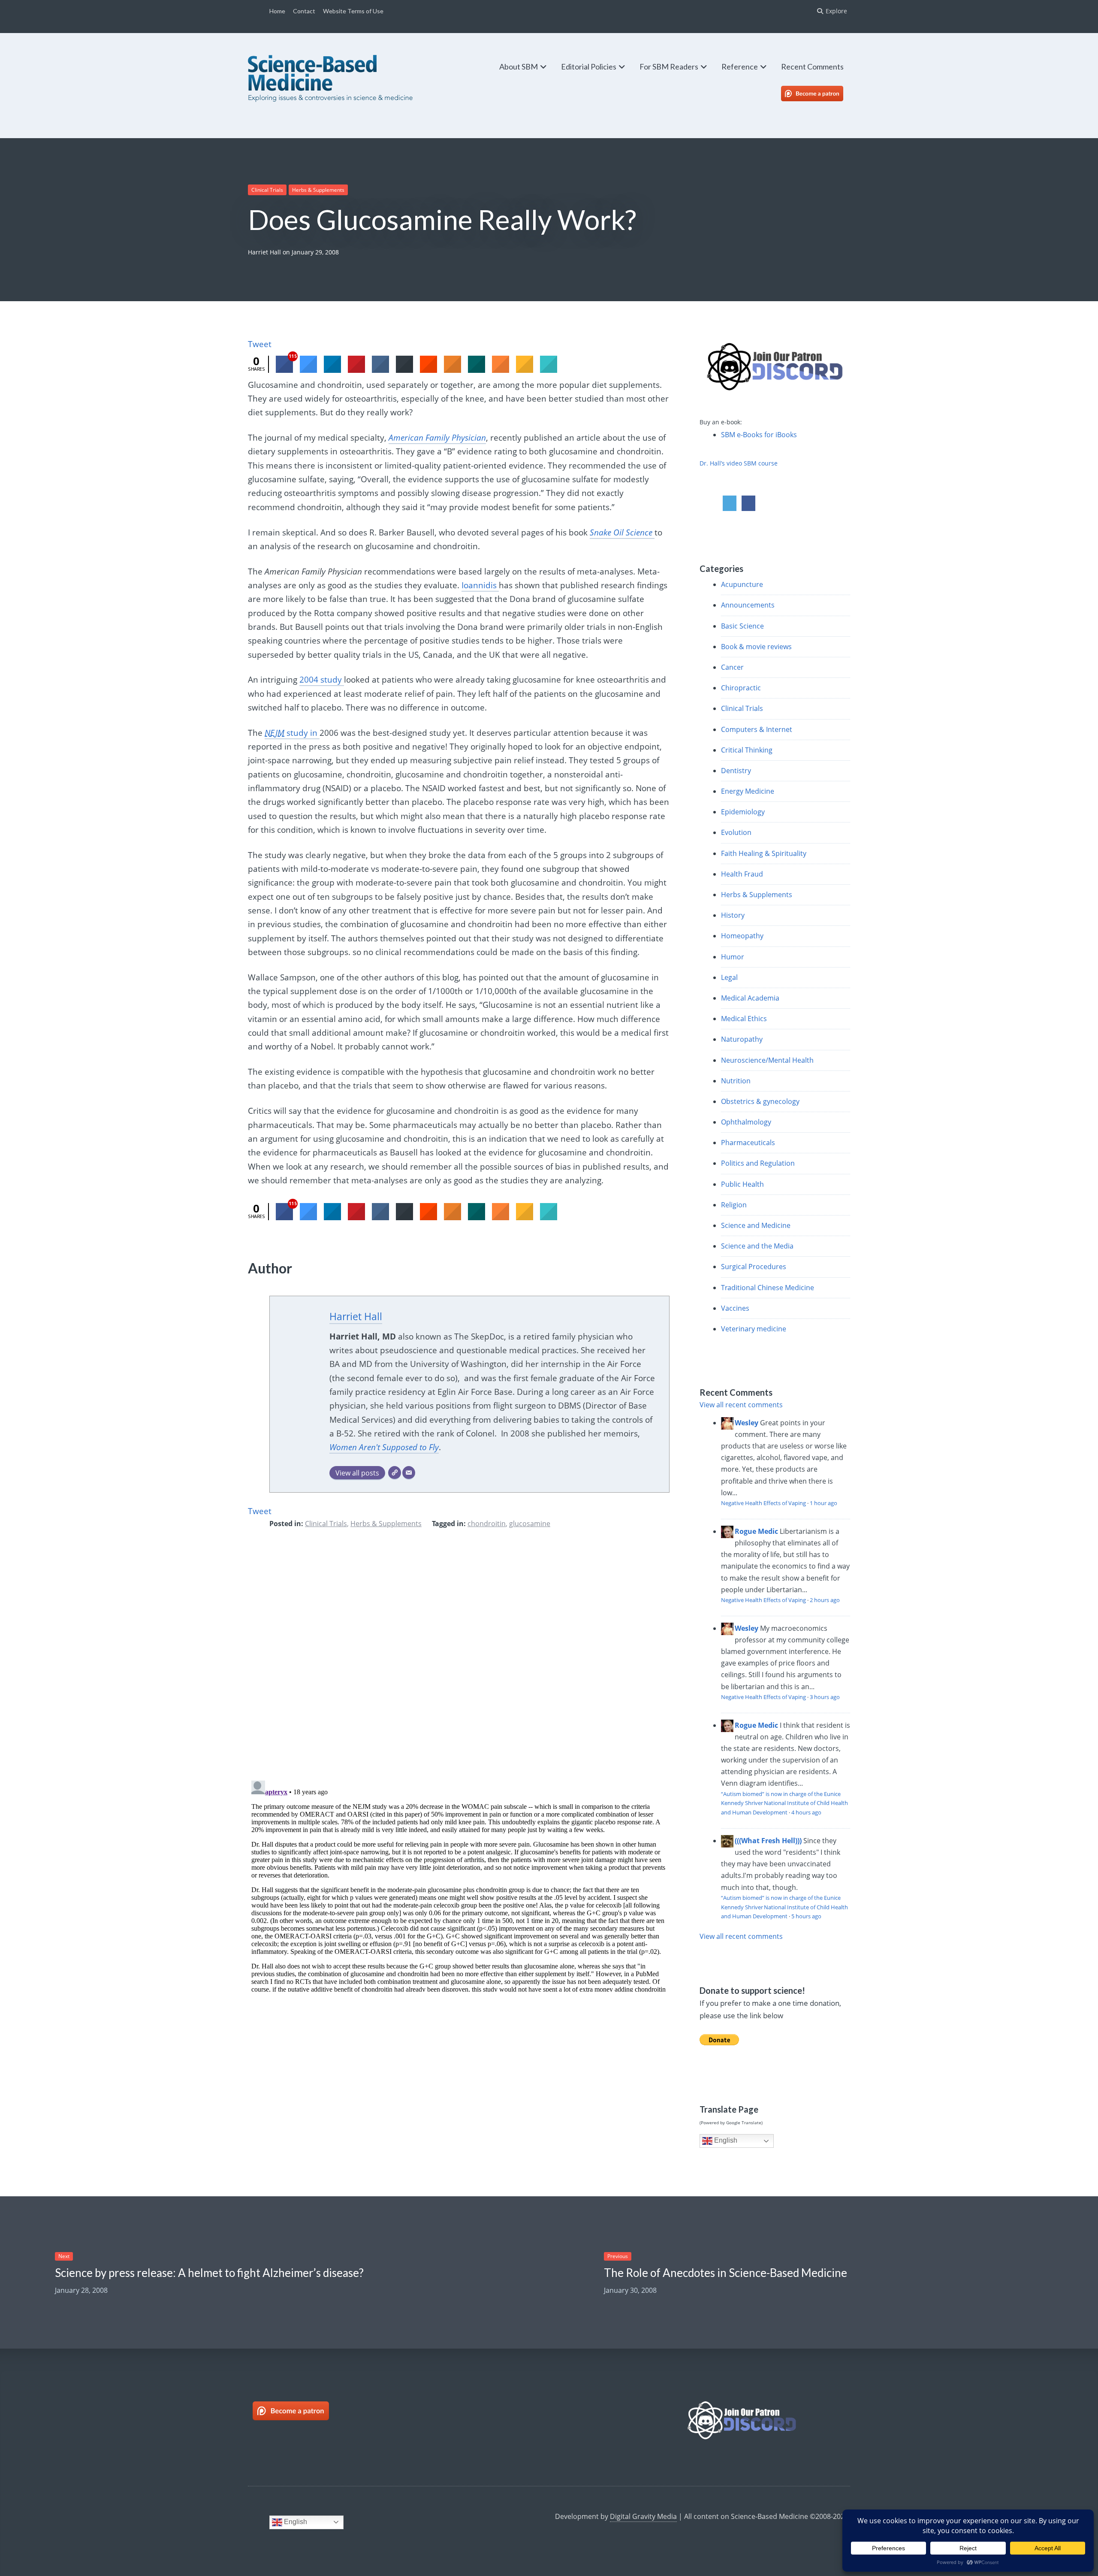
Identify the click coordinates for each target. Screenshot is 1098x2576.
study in (292, 733)
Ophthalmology (746, 1122)
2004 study (322, 680)
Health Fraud (742, 874)
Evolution (736, 832)
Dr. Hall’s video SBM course (739, 463)
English (725, 2141)
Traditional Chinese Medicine (768, 1288)
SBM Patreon (821, 94)
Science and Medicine (756, 1225)
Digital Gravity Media (643, 2516)
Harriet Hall (264, 252)
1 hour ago (823, 1503)
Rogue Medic (756, 1531)
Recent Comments (812, 67)
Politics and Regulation (758, 1163)
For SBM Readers (669, 67)
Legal (729, 977)
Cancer (732, 667)
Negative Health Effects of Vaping (763, 1503)
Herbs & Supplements (318, 190)
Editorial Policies (589, 67)
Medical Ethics (744, 1019)
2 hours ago (825, 1600)
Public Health (742, 1184)
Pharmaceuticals (748, 1143)
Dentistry (736, 771)
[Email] (409, 1473)
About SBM (519, 67)
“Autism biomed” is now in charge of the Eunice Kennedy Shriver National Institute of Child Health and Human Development (784, 1803)
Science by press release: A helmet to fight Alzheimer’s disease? (209, 2273)
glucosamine (530, 1524)
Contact (304, 11)
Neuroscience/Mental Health (767, 1060)
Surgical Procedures (754, 1267)
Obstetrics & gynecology (760, 1101)
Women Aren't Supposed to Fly (384, 1447)
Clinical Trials (267, 190)
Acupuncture (742, 584)
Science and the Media (757, 1246)
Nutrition (736, 1081)
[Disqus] (459, 1660)
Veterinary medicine (754, 1329)
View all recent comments (741, 1405)
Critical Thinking (747, 750)
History (733, 915)
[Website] (395, 1473)
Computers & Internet (757, 729)
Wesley (747, 1423)
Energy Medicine (748, 791)
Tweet (260, 344)
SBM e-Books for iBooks (759, 435)
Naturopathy (742, 1039)
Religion (734, 1205)
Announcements (748, 605)
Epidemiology (743, 812)
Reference (740, 67)
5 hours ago (806, 1916)
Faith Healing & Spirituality (764, 853)
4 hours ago (806, 1812)
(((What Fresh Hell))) (768, 1841)
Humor (733, 957)
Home (277, 11)
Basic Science (742, 626)
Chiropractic (741, 688)
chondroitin (487, 1524)
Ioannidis (480, 585)
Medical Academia (750, 998)
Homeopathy (742, 936)
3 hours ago (825, 1697)
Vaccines (735, 1308)
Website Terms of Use (353, 11)
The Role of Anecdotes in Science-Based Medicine (725, 2273)
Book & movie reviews (756, 647)
